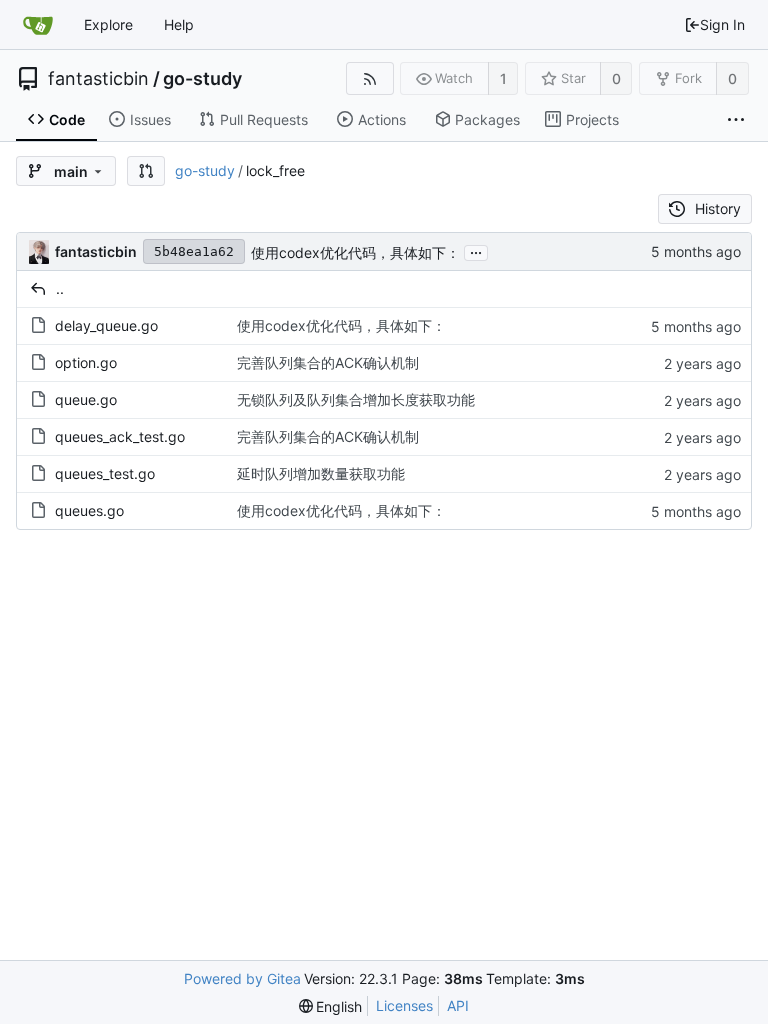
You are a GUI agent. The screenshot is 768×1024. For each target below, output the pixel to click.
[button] (146, 171)
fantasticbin (98, 79)
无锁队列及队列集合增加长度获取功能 (356, 399)
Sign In (722, 24)
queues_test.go (105, 473)
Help (179, 24)
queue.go (86, 399)
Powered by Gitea (242, 978)
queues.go (89, 510)
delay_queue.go (106, 325)
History (718, 208)
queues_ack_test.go (120, 436)
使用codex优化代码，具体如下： (355, 252)
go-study (202, 79)
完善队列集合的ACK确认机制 (328, 362)
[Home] (38, 25)
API (458, 1005)
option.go (86, 362)
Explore (108, 24)
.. (60, 288)
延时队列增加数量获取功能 (321, 473)
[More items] (736, 120)
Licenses (404, 1005)
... (476, 251)
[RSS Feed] (369, 78)
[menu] (331, 1006)
